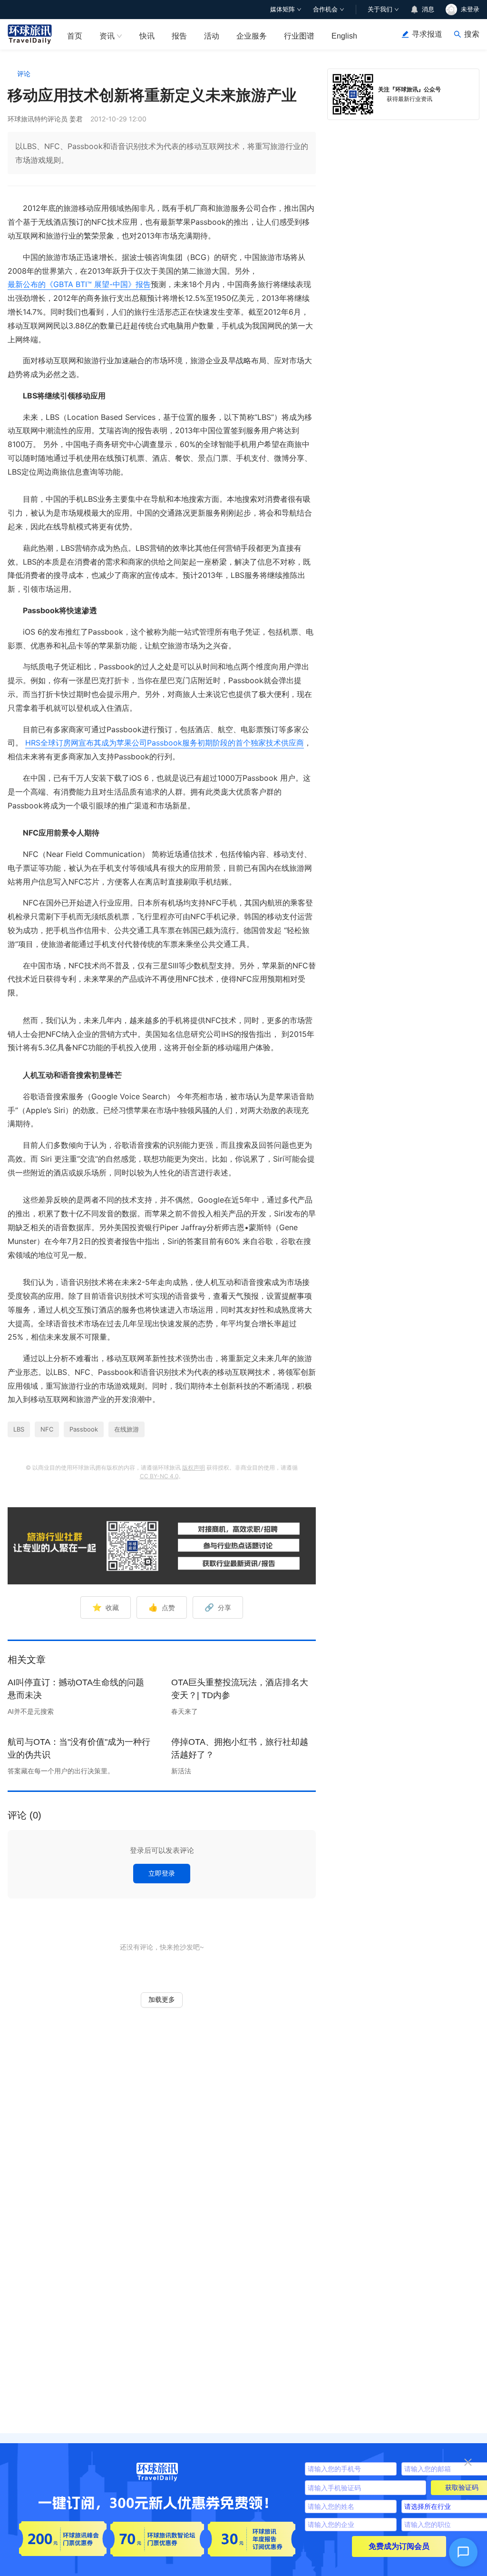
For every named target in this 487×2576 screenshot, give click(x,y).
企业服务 (252, 36)
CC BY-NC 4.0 (159, 1476)
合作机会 (325, 9)
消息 (428, 9)
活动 (212, 36)
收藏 (106, 1607)
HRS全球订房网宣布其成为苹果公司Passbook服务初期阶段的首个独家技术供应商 (165, 743)
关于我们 (380, 9)
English (344, 36)
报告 (179, 36)
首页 (75, 36)
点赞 (162, 1607)
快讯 (147, 36)
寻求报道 (427, 34)
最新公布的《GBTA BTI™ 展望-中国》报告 (79, 284)
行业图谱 (299, 36)
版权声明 (194, 1467)
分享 (218, 1607)
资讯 (107, 36)
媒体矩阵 (282, 9)
